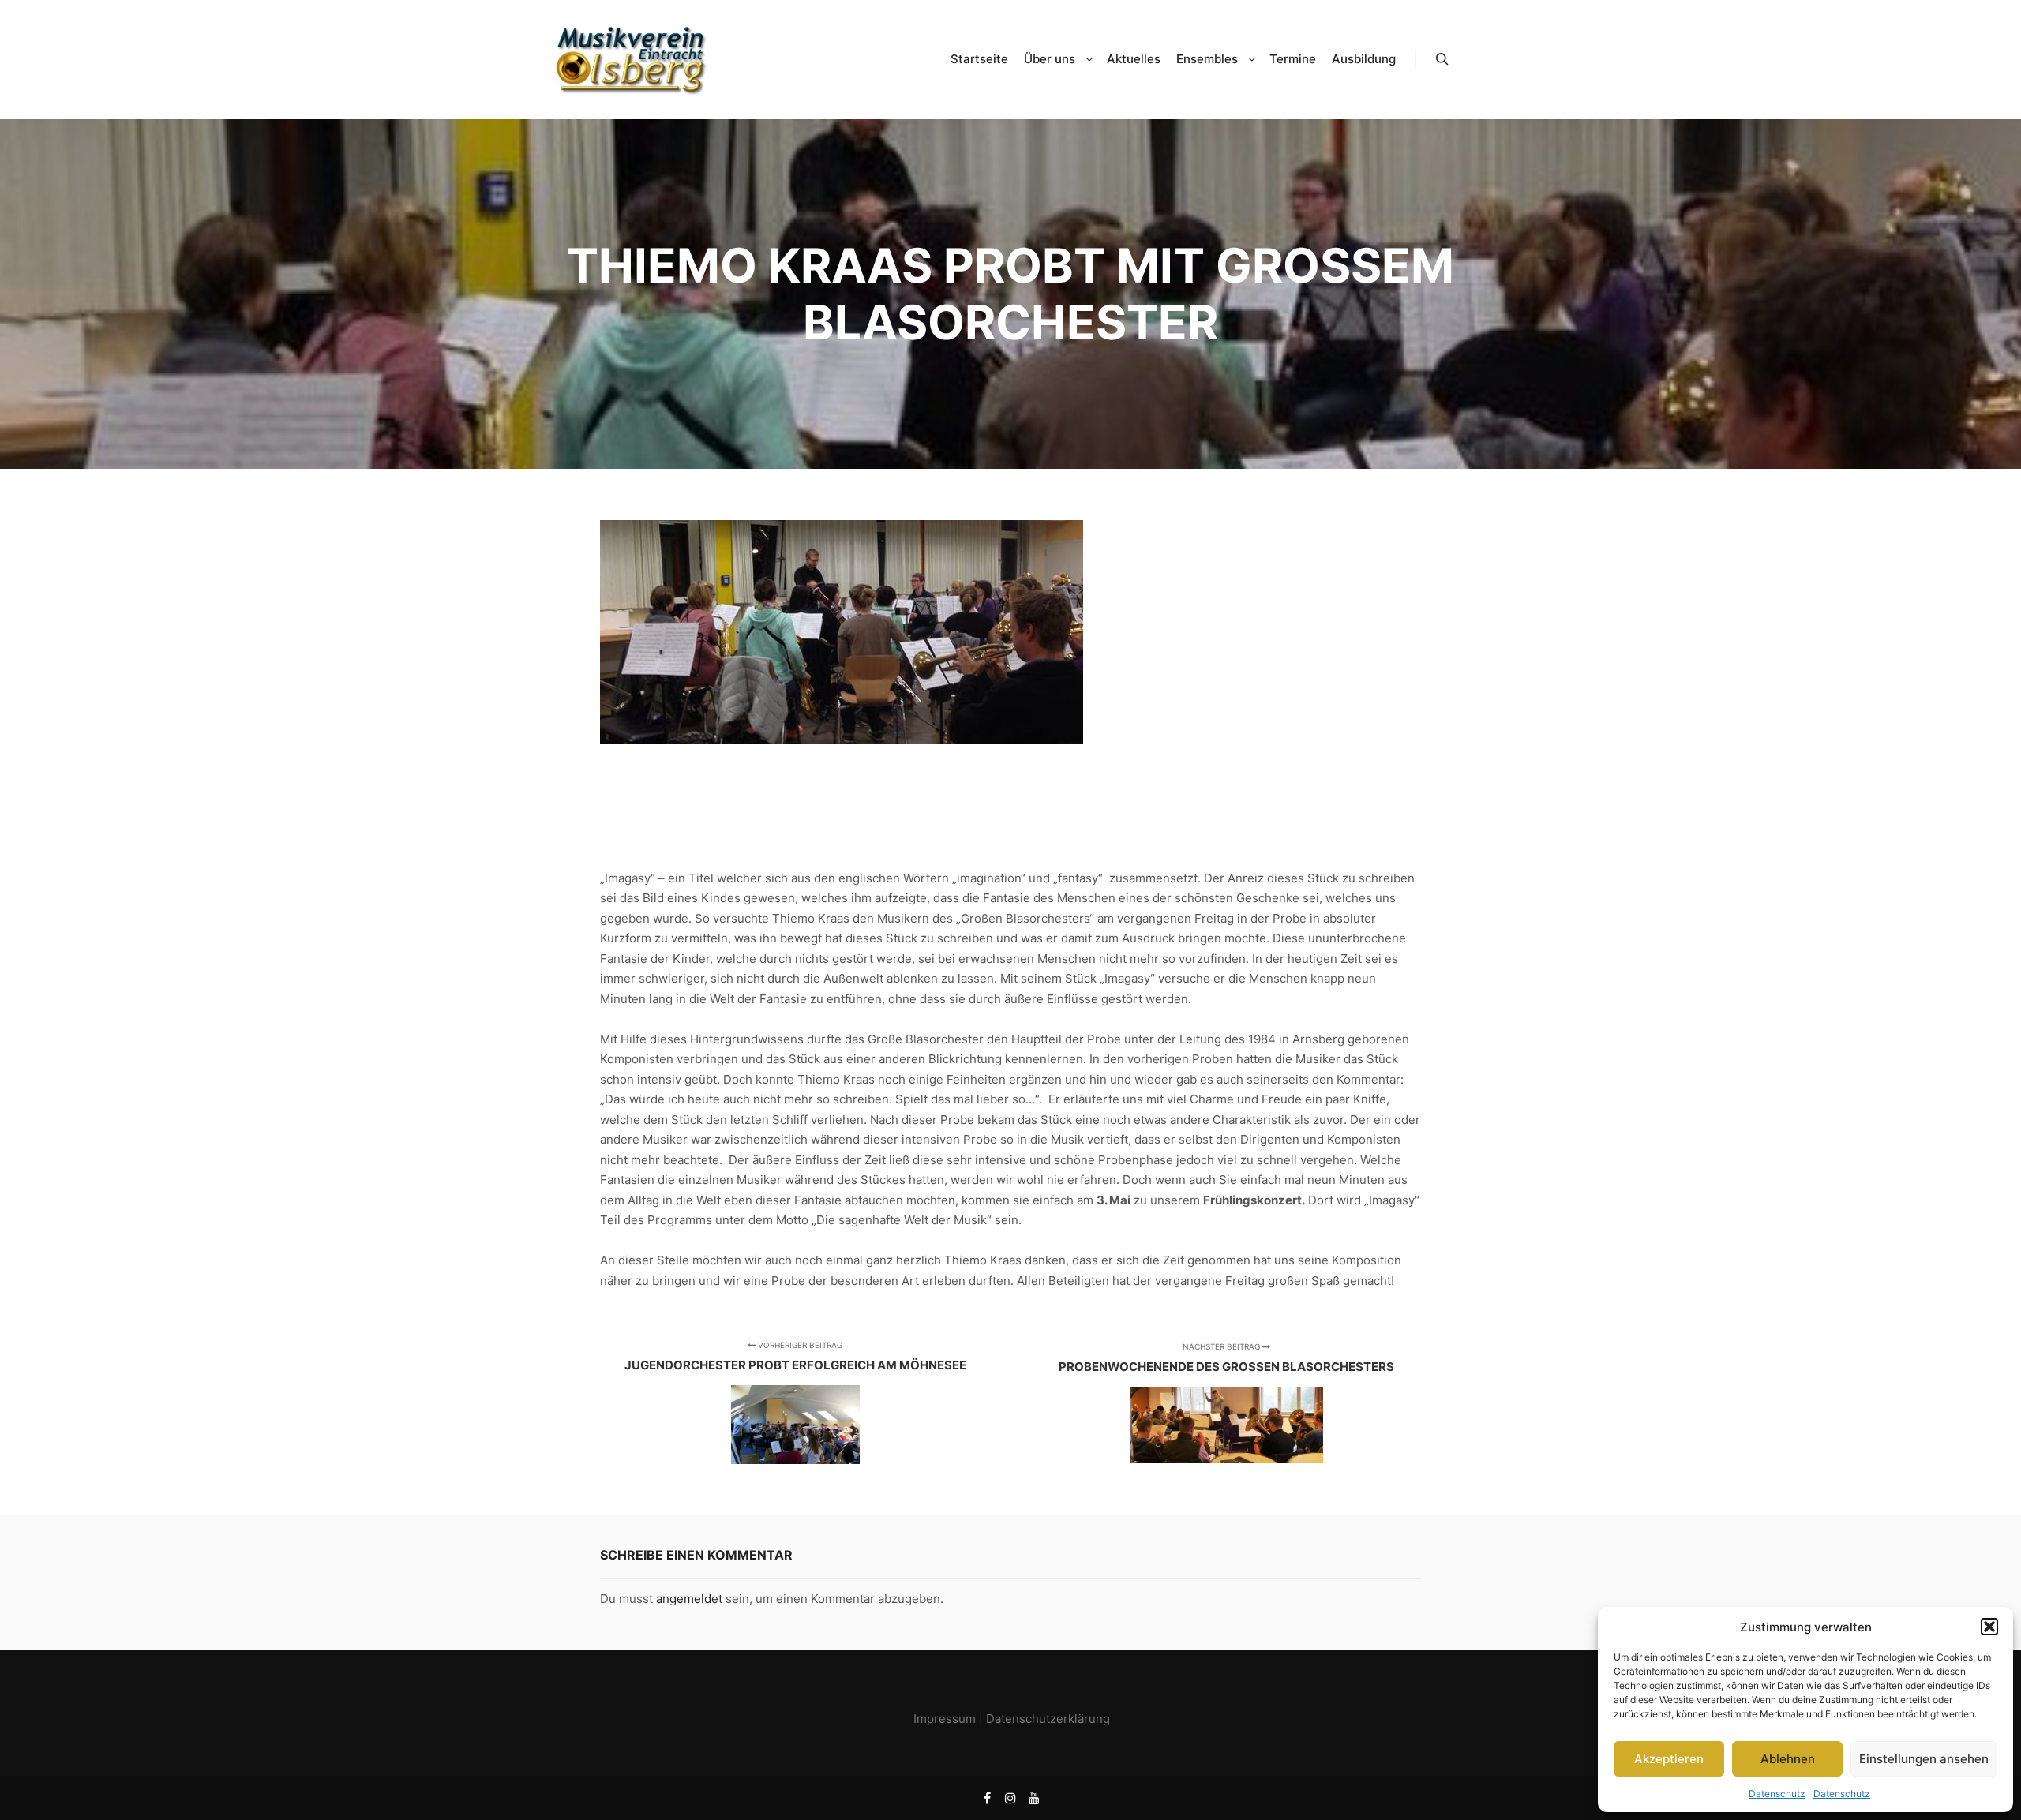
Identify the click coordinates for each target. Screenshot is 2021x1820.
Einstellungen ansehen (1924, 1759)
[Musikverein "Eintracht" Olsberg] (632, 60)
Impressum (945, 1719)
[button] (1989, 1627)
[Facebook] (987, 1798)
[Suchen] (1442, 59)
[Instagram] (1010, 1798)
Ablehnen (1788, 1759)
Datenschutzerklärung (1048, 1719)
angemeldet (689, 1599)
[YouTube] (1034, 1798)
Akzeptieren (1669, 1759)
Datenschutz (1777, 1794)
